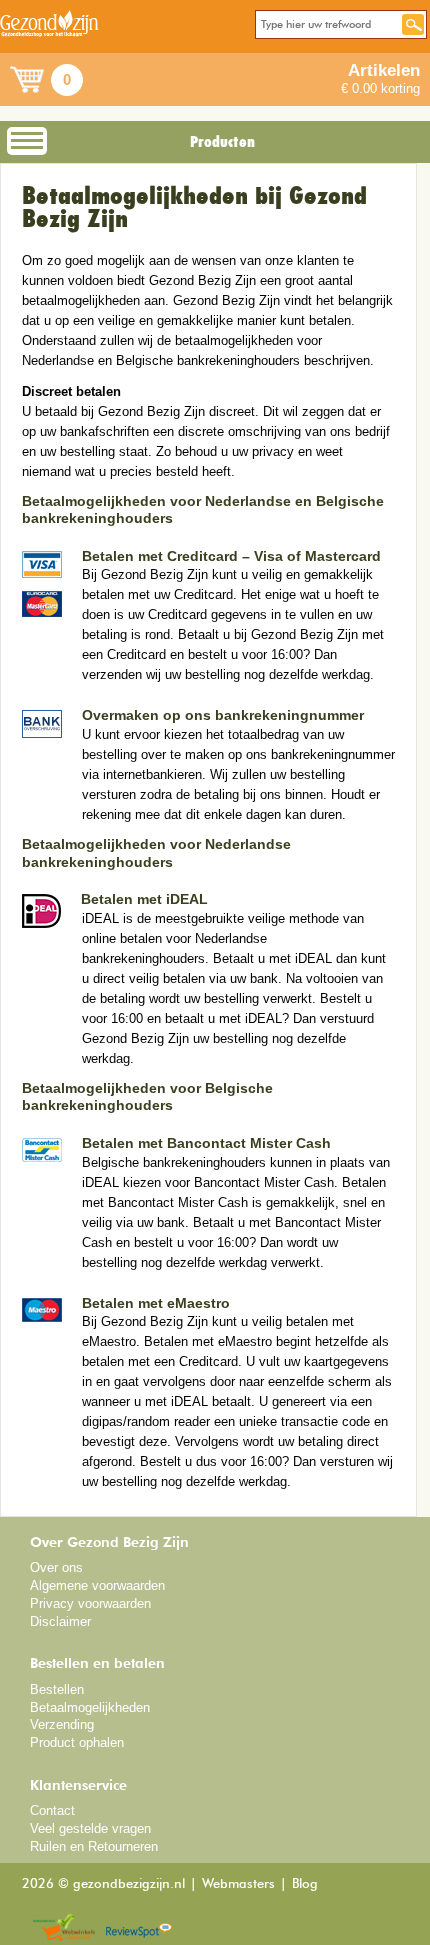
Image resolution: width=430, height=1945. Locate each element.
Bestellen (57, 1689)
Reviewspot (139, 1928)
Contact (52, 1810)
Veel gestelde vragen (90, 1828)
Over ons (56, 1567)
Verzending (62, 1724)
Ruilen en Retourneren (94, 1846)
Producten (222, 142)
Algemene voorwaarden (97, 1585)
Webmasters (238, 1884)
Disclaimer (60, 1621)
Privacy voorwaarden (90, 1603)
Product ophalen (77, 1742)
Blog (305, 1884)
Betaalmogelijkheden (90, 1707)
